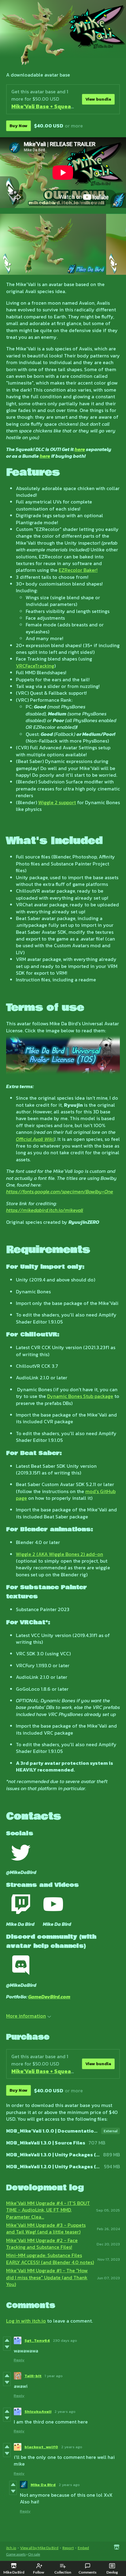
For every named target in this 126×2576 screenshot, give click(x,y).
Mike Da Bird (43, 2485)
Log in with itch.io (26, 2321)
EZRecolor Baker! (78, 570)
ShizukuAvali (38, 2411)
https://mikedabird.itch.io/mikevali (45, 1210)
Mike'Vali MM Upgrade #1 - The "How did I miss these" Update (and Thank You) (47, 2277)
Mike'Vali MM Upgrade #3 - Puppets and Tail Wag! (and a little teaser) (46, 2228)
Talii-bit (33, 2376)
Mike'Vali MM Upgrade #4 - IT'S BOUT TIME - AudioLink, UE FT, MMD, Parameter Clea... (48, 2210)
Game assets (16, 2554)
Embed (83, 2548)
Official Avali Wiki (35, 1139)
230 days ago (65, 2340)
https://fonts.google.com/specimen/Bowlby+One (60, 1191)
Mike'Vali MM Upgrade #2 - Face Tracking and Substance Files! (42, 2244)
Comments (87, 2572)
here (80, 449)
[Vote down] (7, 2347)
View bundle (98, 99)
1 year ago (54, 2376)
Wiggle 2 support (57, 802)
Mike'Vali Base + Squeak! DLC (49, 106)
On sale (34, 2554)
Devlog (112, 2572)
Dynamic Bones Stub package (80, 1396)
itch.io (11, 2548)
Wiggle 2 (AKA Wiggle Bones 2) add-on (59, 1554)
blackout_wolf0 (41, 2447)
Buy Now (19, 126)
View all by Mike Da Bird (39, 2548)
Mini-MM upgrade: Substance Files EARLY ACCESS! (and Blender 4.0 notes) (50, 2259)
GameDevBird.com (49, 1997)
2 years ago (65, 2411)
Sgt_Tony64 (37, 2340)
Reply (19, 2360)
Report (68, 2548)
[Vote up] (7, 2340)
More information (26, 2016)
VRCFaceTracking (35, 666)
